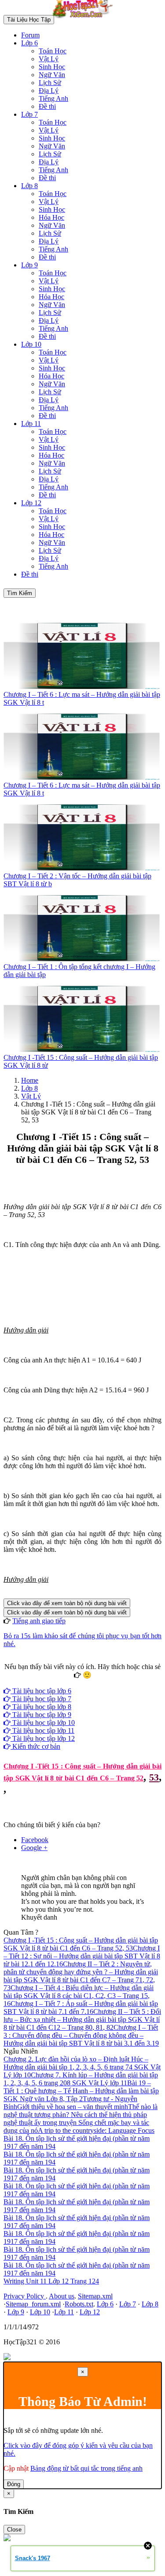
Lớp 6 (29, 43)
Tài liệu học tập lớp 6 (41, 1691)
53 (154, 1777)
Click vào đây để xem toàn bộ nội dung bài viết (67, 1603)
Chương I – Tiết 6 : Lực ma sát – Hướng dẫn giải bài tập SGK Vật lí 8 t (82, 698)
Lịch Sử (50, 83)
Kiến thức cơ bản (35, 1746)
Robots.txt (79, 2304)
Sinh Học (52, 67)
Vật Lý (49, 59)
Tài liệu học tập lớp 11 (42, 1730)
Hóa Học (51, 217)
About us (62, 2296)
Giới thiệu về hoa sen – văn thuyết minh (73, 2107)
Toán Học (53, 51)
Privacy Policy (25, 2296)
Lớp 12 (31, 503)
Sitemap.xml (95, 2296)
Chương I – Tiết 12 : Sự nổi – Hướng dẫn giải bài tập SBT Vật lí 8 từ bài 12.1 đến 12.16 (82, 1956)
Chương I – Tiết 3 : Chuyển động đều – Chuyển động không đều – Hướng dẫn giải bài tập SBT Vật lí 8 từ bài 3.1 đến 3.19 (81, 2035)
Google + (34, 1848)
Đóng (14, 2484)
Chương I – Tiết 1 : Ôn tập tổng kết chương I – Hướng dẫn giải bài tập (79, 971)
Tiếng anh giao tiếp (39, 1621)
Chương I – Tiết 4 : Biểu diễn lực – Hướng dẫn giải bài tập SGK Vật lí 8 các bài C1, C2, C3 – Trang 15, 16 (79, 1996)
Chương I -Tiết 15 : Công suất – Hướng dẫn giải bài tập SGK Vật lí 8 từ (81, 1061)
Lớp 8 (29, 186)
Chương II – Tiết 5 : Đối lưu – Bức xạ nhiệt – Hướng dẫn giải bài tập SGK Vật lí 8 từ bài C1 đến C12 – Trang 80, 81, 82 (82, 2019)
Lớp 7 (29, 114)
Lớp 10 (31, 344)
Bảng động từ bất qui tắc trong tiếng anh (86, 2468)
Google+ (86, 1683)
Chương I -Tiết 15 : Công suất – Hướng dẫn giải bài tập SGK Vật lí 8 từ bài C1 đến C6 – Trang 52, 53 (81, 1944)
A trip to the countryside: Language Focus (96, 2130)
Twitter (110, 1683)
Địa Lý (49, 91)
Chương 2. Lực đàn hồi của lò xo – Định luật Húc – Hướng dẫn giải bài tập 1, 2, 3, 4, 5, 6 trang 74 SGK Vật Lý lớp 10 (82, 2067)
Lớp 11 (31, 424)
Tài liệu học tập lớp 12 (43, 1738)
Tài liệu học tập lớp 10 (43, 1723)
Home (30, 1080)
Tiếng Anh (53, 98)
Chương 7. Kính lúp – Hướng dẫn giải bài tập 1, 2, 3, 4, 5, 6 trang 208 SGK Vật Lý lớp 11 (81, 2079)
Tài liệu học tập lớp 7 (41, 1699)
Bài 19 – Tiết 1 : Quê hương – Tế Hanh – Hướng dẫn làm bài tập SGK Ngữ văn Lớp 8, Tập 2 (81, 2091)
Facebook (59, 1683)
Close (14, 2530)
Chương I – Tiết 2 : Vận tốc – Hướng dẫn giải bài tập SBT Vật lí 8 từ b (77, 880)
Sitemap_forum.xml (33, 2304)
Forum (30, 35)
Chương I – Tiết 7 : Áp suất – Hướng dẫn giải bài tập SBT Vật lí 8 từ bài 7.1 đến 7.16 (81, 2008)
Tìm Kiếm (20, 593)
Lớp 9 (29, 265)
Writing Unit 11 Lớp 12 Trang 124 (51, 2281)
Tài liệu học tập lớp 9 (41, 1715)
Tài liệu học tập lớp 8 (41, 1707)
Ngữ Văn (52, 75)
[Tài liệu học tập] (85, 19)
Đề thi (47, 106)
